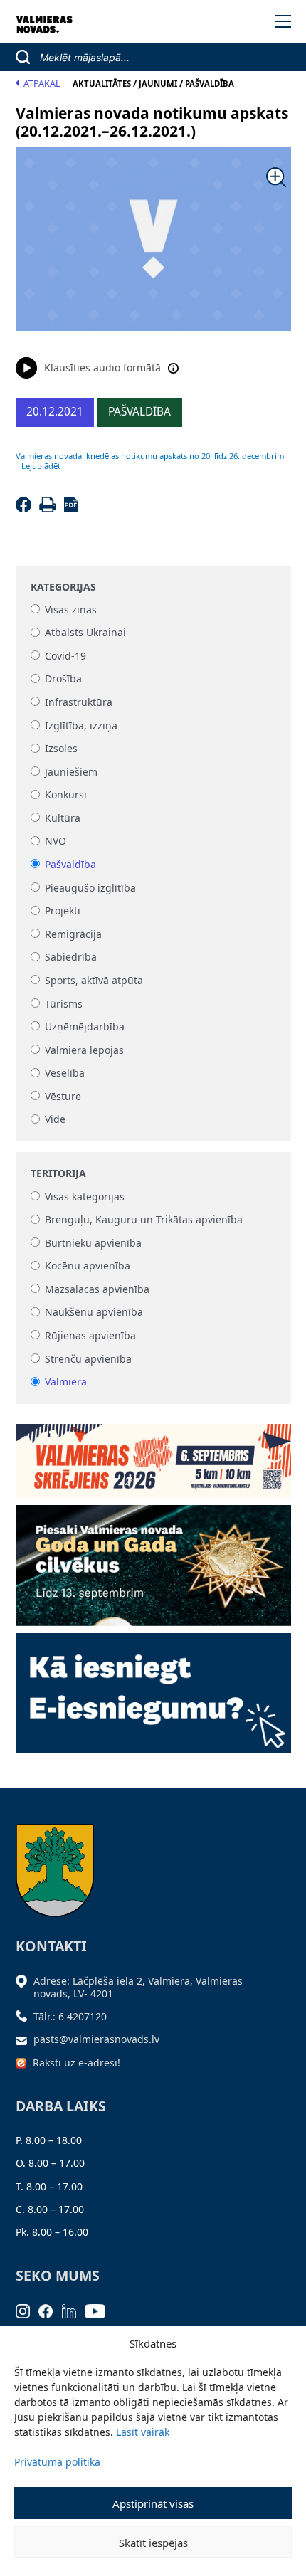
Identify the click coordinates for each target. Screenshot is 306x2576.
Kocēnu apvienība (88, 1266)
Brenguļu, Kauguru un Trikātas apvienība (144, 1220)
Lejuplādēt (41, 466)
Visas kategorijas (85, 1197)
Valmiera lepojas (84, 1050)
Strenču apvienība (88, 1359)
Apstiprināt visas (153, 2503)
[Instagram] (27, 2310)
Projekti (63, 911)
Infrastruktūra (79, 702)
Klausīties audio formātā (102, 368)
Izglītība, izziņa (81, 725)
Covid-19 (65, 656)
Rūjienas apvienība (90, 1335)
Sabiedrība (71, 957)
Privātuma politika (57, 2462)
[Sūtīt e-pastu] (25, 2039)
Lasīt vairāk (143, 2432)
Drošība (63, 679)
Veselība (65, 1073)
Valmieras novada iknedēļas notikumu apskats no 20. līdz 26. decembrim (150, 456)
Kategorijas (63, 587)
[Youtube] (100, 2310)
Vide (55, 1120)
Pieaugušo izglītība (90, 888)
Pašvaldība (70, 864)
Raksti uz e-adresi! (76, 2063)
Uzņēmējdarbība (85, 1026)
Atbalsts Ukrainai (85, 633)
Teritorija (58, 1173)
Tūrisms (64, 1004)
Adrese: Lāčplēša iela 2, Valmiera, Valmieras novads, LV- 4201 (138, 1987)
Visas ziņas (71, 609)
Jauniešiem (71, 772)
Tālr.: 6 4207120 (70, 2016)
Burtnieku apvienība (93, 1243)
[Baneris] (153, 1456)
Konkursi (66, 795)
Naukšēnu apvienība (94, 1313)
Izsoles (61, 749)
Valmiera (66, 1382)
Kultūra (63, 818)
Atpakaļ (42, 84)
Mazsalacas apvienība (97, 1289)
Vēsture (63, 1096)
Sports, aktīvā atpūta (94, 980)
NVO (56, 841)
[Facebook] (26, 508)
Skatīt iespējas (153, 2543)
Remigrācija (73, 934)
